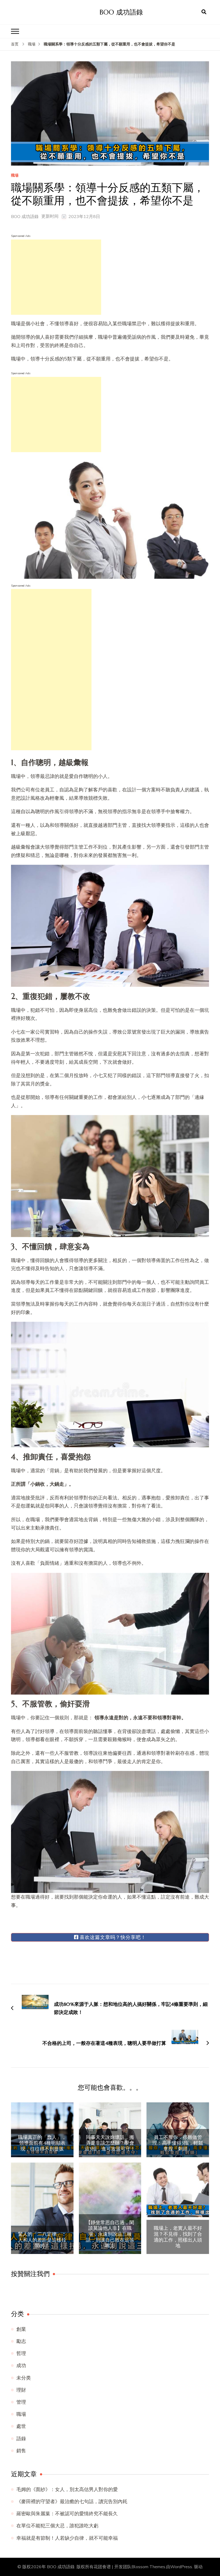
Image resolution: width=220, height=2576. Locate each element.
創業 (21, 2329)
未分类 (24, 2378)
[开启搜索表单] (204, 12)
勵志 (21, 2341)
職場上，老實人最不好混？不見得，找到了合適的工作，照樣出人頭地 (178, 2237)
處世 (21, 2426)
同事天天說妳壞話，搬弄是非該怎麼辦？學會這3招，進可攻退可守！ (110, 2143)
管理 (21, 2402)
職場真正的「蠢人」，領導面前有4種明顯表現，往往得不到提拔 (42, 2143)
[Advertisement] (56, 277)
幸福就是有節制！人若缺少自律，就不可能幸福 (67, 2538)
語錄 (21, 2439)
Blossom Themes (148, 2567)
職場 (15, 176)
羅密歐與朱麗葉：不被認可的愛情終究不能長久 (67, 2514)
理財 (21, 2390)
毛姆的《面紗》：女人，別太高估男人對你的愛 (67, 2489)
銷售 (21, 2451)
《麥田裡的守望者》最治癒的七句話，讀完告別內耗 (72, 2502)
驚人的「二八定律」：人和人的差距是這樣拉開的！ (42, 2240)
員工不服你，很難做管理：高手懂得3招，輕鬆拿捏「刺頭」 (178, 2143)
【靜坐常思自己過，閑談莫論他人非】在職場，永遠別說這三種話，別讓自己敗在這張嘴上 (110, 2234)
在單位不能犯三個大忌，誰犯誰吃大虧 (57, 2526)
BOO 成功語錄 (121, 12)
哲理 (21, 2353)
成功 (21, 2366)
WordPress (181, 2567)
